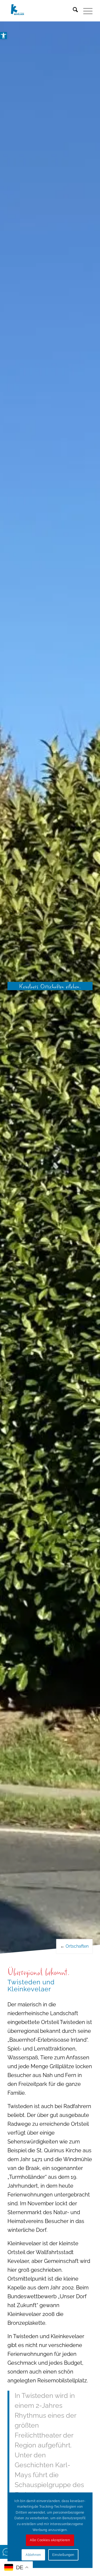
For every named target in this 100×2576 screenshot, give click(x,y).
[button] (3, 36)
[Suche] (73, 11)
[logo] (41, 11)
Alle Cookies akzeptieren (50, 2540)
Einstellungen (63, 2555)
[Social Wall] (7, 2552)
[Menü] (85, 11)
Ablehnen (33, 2555)
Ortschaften (77, 1946)
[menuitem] (73, 11)
